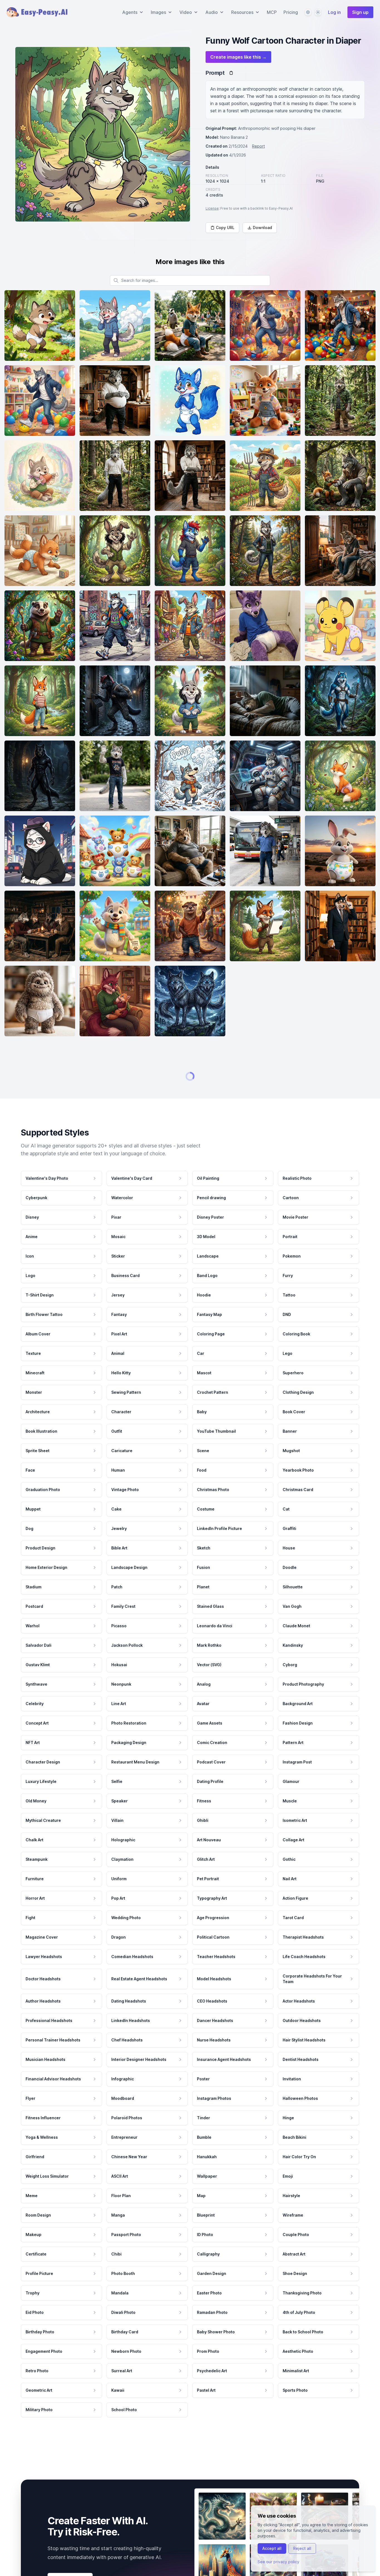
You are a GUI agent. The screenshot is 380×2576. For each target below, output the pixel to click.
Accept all (272, 2548)
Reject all (302, 2548)
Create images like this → (238, 57)
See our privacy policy (278, 2562)
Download (262, 228)
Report (258, 146)
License (212, 208)
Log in (334, 12)
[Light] (318, 12)
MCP (272, 12)
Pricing (291, 12)
